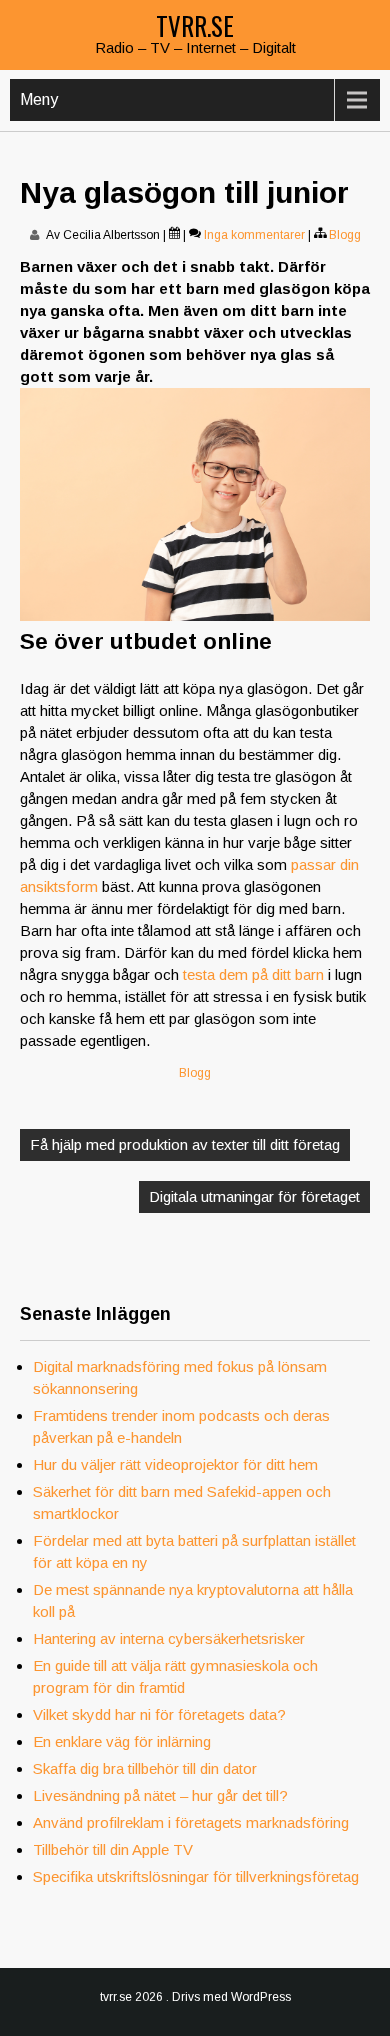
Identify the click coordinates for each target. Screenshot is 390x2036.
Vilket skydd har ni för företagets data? (159, 1714)
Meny (39, 99)
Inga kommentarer (254, 235)
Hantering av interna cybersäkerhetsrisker (169, 1638)
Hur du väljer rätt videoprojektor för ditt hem (175, 1464)
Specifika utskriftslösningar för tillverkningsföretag (196, 1876)
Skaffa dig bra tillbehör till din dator (145, 1768)
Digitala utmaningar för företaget (254, 1196)
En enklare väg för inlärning (122, 1741)
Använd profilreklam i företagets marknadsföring (191, 1822)
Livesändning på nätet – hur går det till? (160, 1795)
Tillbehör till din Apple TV (113, 1849)
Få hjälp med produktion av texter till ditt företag (185, 1144)
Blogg (345, 235)
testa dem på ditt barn (253, 974)
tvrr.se (195, 25)
